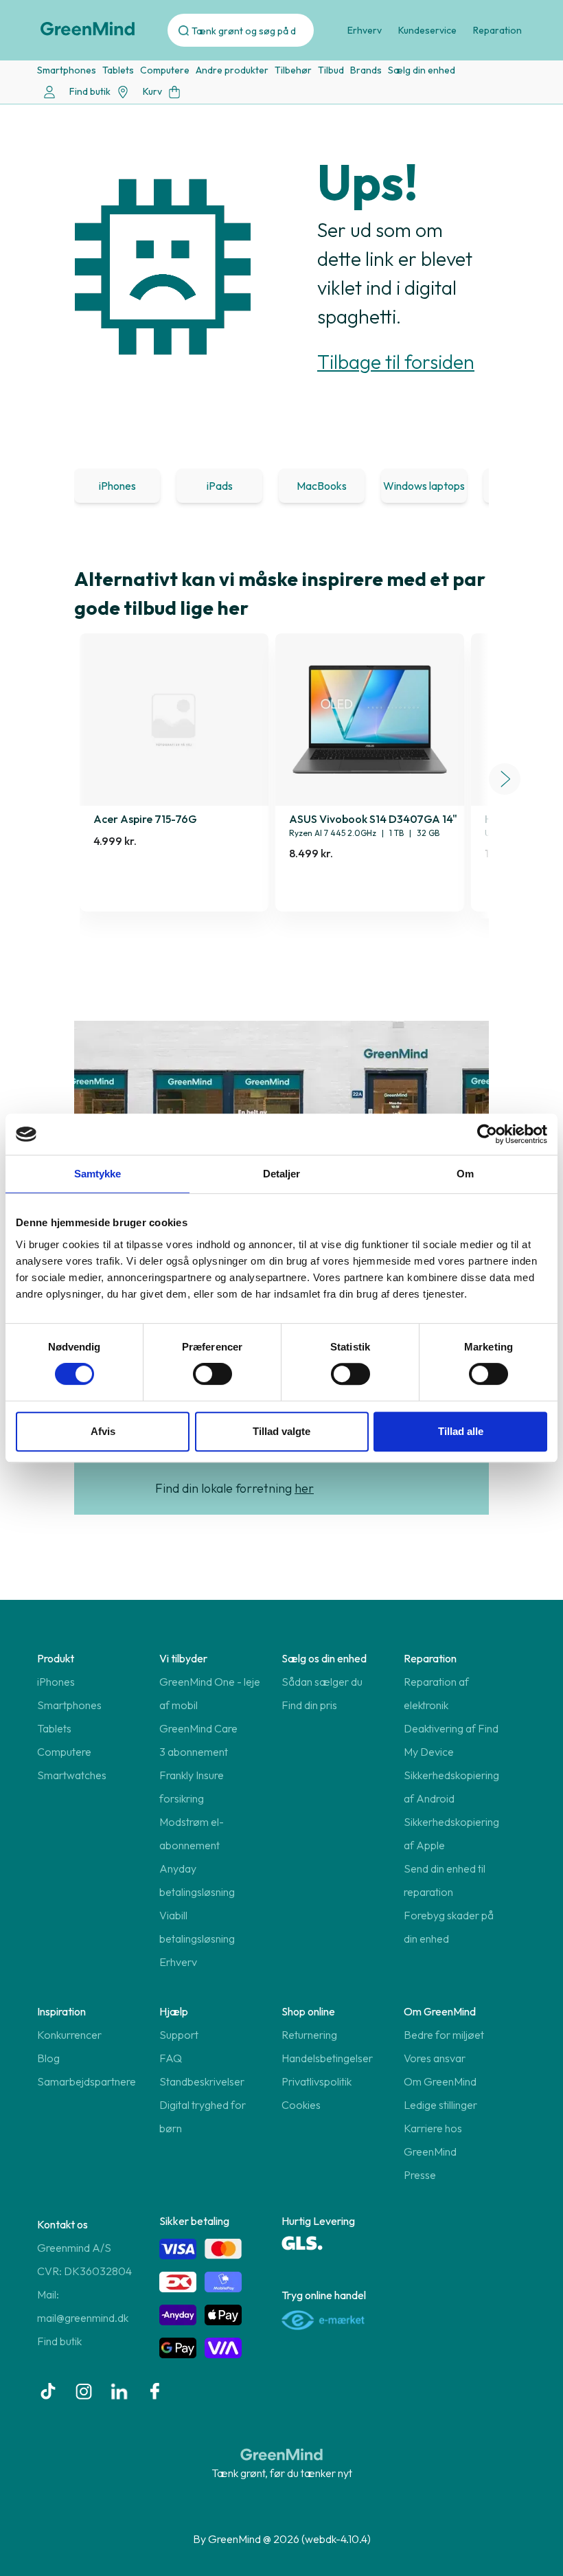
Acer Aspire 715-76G (145, 819)
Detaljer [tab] (282, 1174)
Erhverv (365, 30)
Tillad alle (461, 1431)
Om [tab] (465, 1174)
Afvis (103, 1431)
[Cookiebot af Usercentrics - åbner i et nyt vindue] (487, 1134)
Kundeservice (427, 30)
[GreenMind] (88, 29)
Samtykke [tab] (98, 1174)
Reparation (497, 30)
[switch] (212, 1374)
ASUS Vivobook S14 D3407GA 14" (373, 819)
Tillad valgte (281, 1431)
